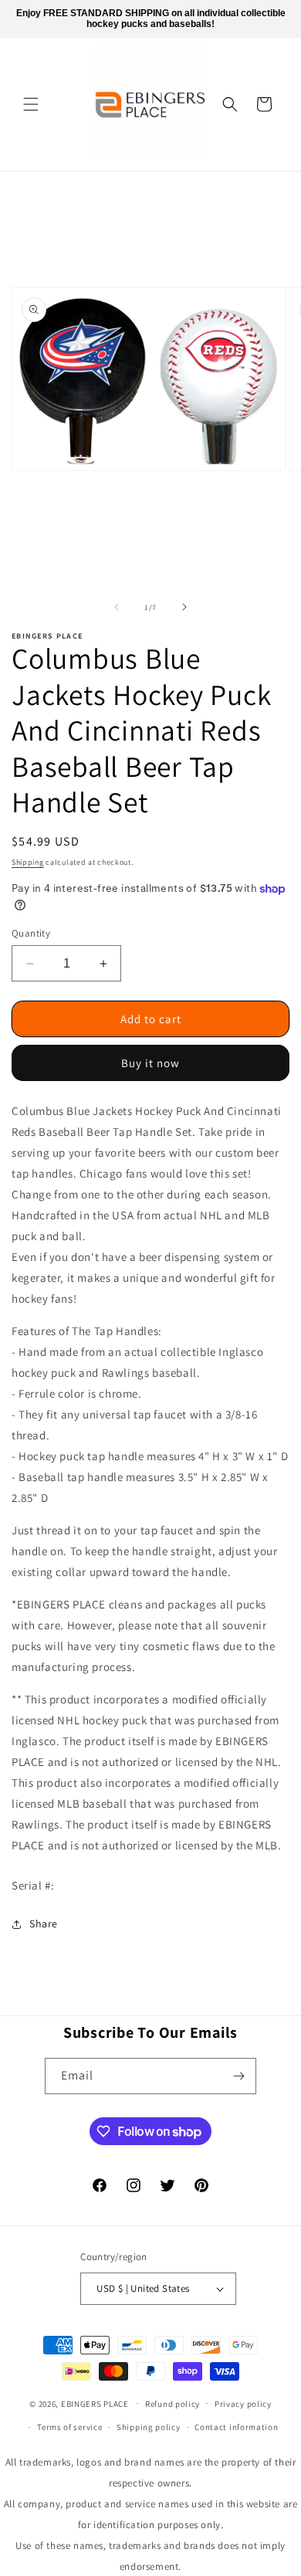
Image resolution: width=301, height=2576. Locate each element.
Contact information (236, 2427)
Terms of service (69, 2427)
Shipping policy (149, 2427)
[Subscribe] (238, 2076)
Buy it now (150, 1063)
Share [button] (44, 1924)
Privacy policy (243, 2404)
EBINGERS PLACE (95, 2403)
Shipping (28, 862)
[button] (31, 104)
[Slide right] (184, 607)
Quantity (31, 933)
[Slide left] (117, 607)
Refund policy (172, 2404)
